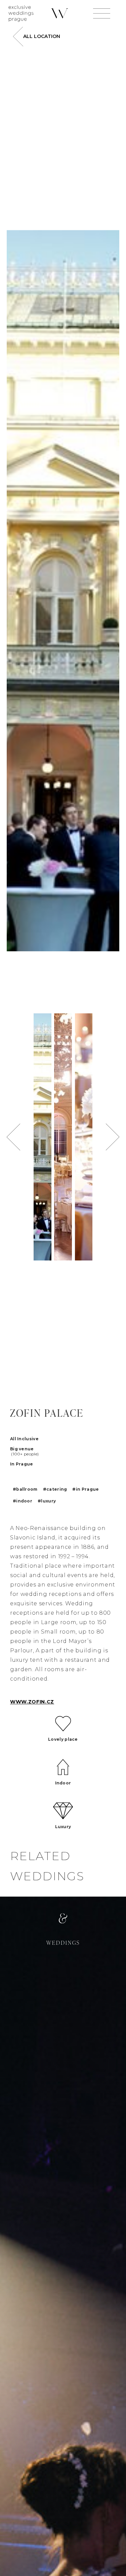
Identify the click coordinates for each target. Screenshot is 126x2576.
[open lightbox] (63, 591)
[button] (13, 1137)
